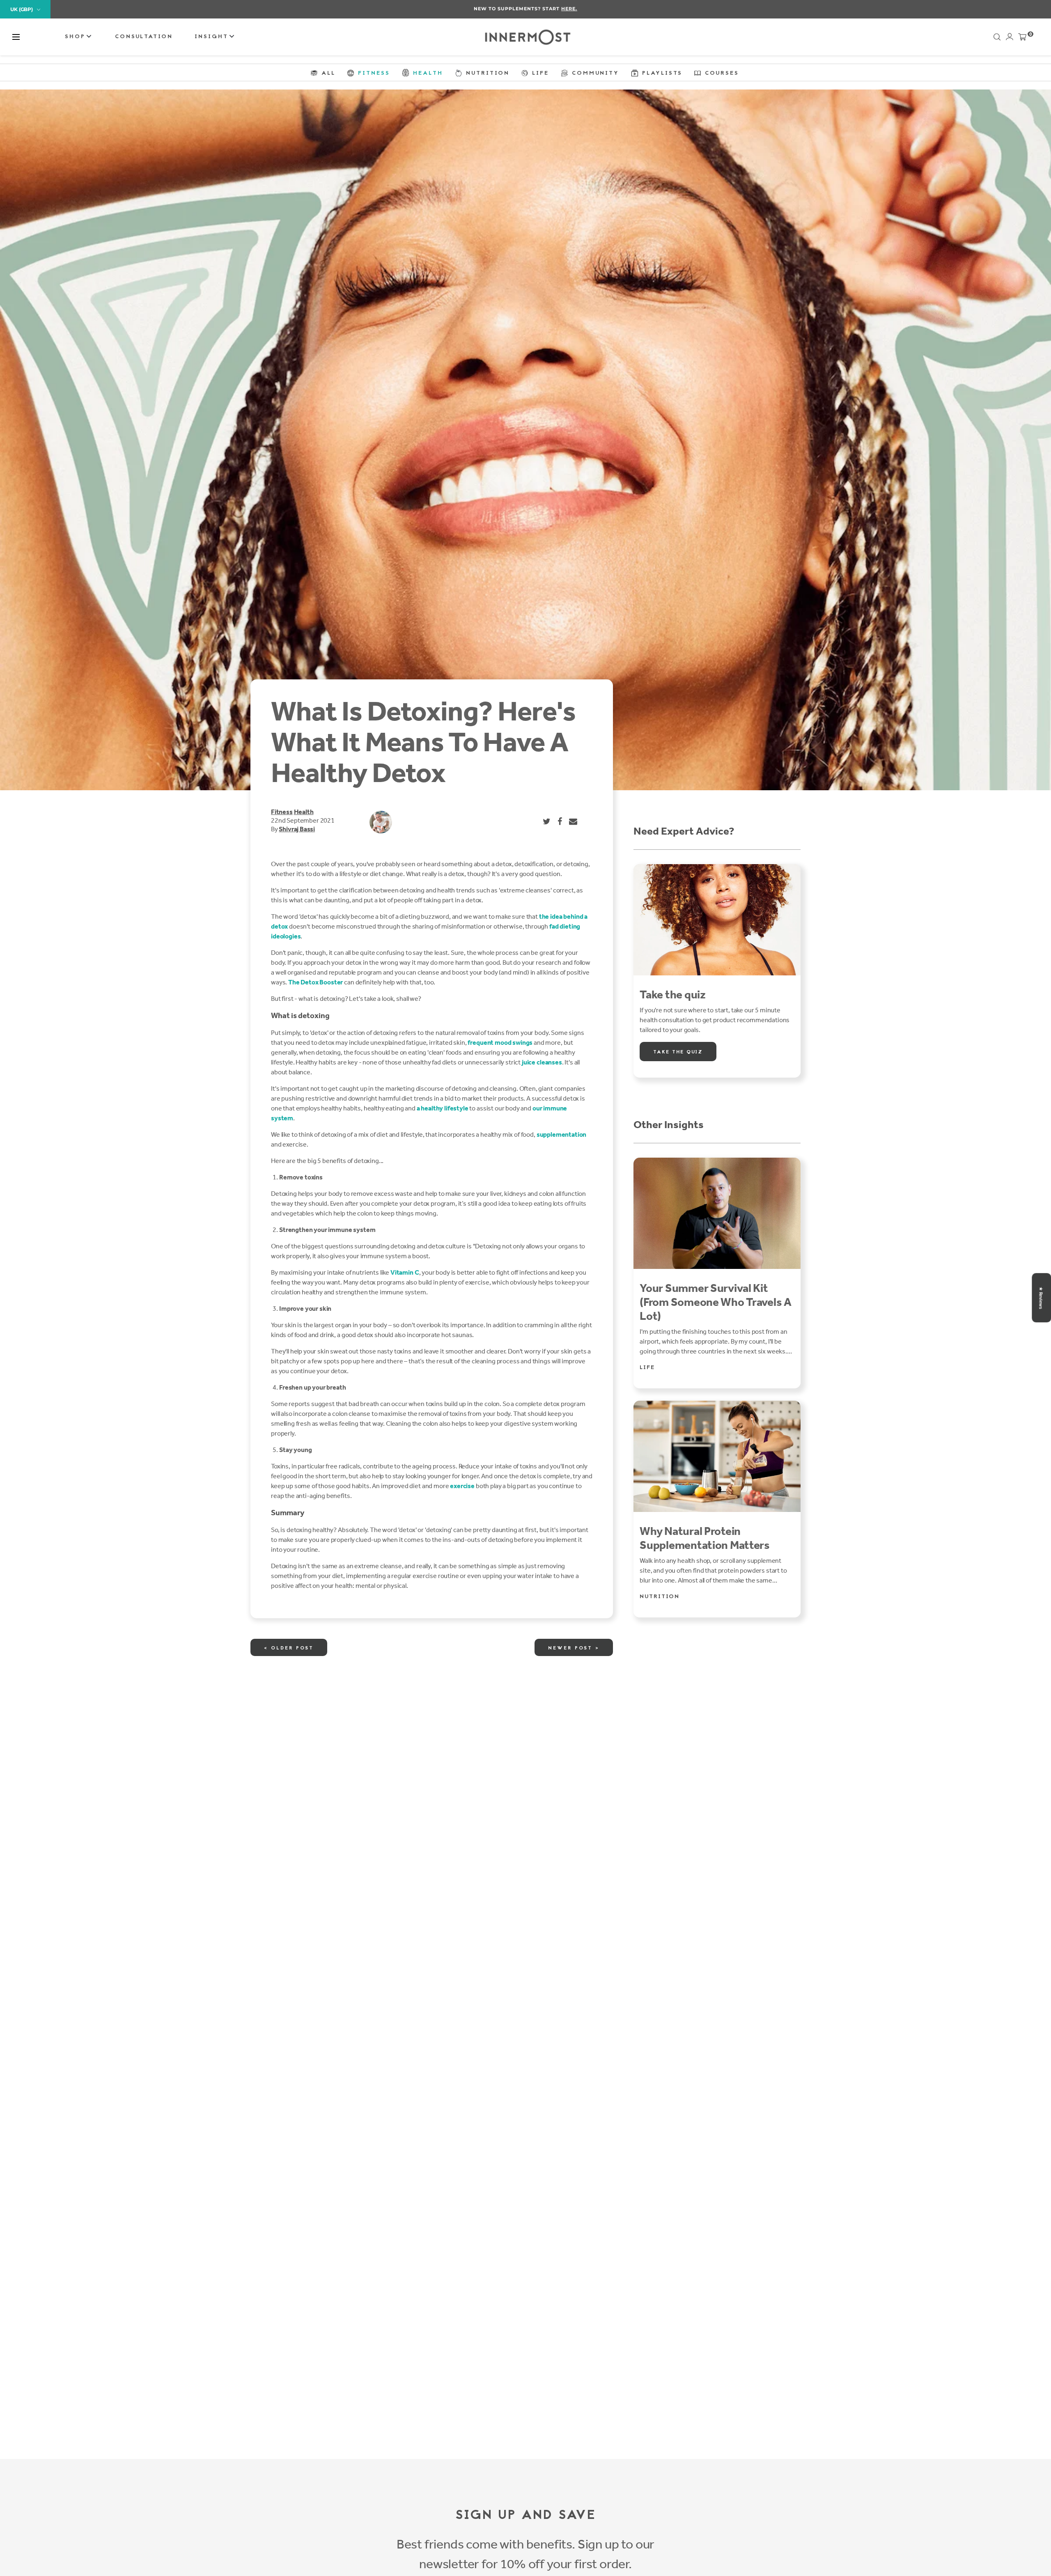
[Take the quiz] (717, 920)
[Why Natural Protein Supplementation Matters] (717, 1456)
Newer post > (574, 1648)
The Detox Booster (316, 982)
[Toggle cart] (1022, 39)
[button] (16, 37)
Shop (77, 37)
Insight (213, 37)
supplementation (562, 1134)
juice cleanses (542, 1062)
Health (304, 812)
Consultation (144, 37)
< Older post (289, 1648)
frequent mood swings (500, 1043)
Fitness (282, 812)
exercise (462, 1486)
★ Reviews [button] (1041, 1298)
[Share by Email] (574, 821)
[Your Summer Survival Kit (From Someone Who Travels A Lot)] (717, 1213)
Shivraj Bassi (297, 829)
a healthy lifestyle (443, 1108)
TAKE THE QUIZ (678, 1052)
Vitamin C (405, 1272)
